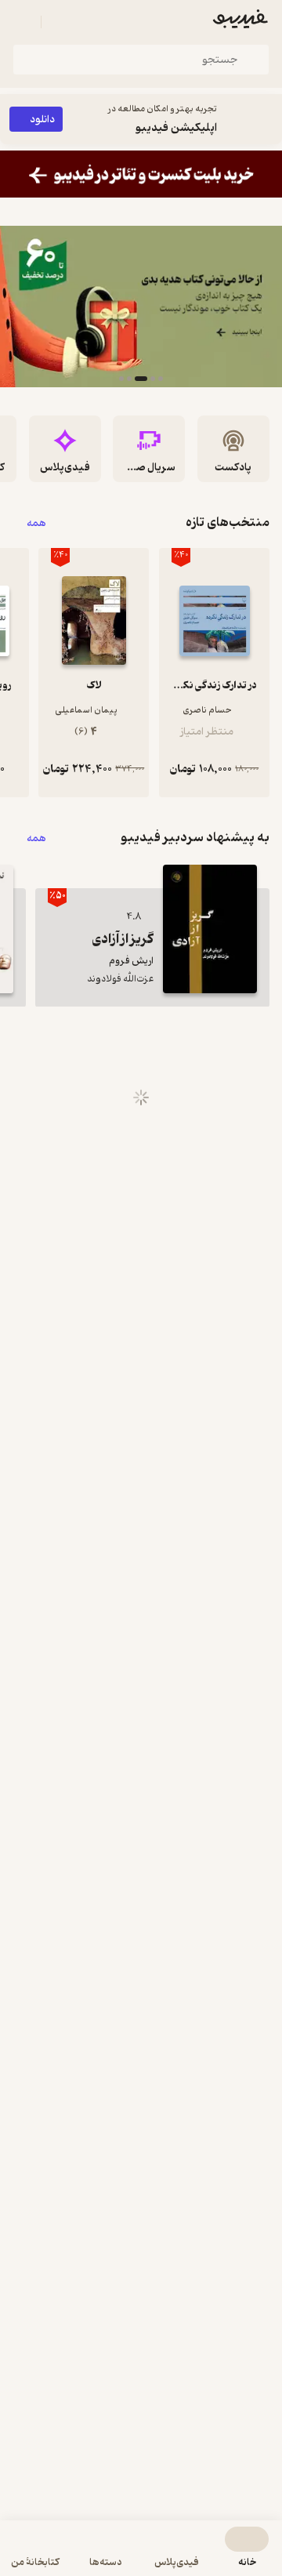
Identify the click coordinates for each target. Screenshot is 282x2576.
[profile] (22, 22)
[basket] (60, 22)
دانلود (42, 120)
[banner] (141, 174)
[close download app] (266, 119)
